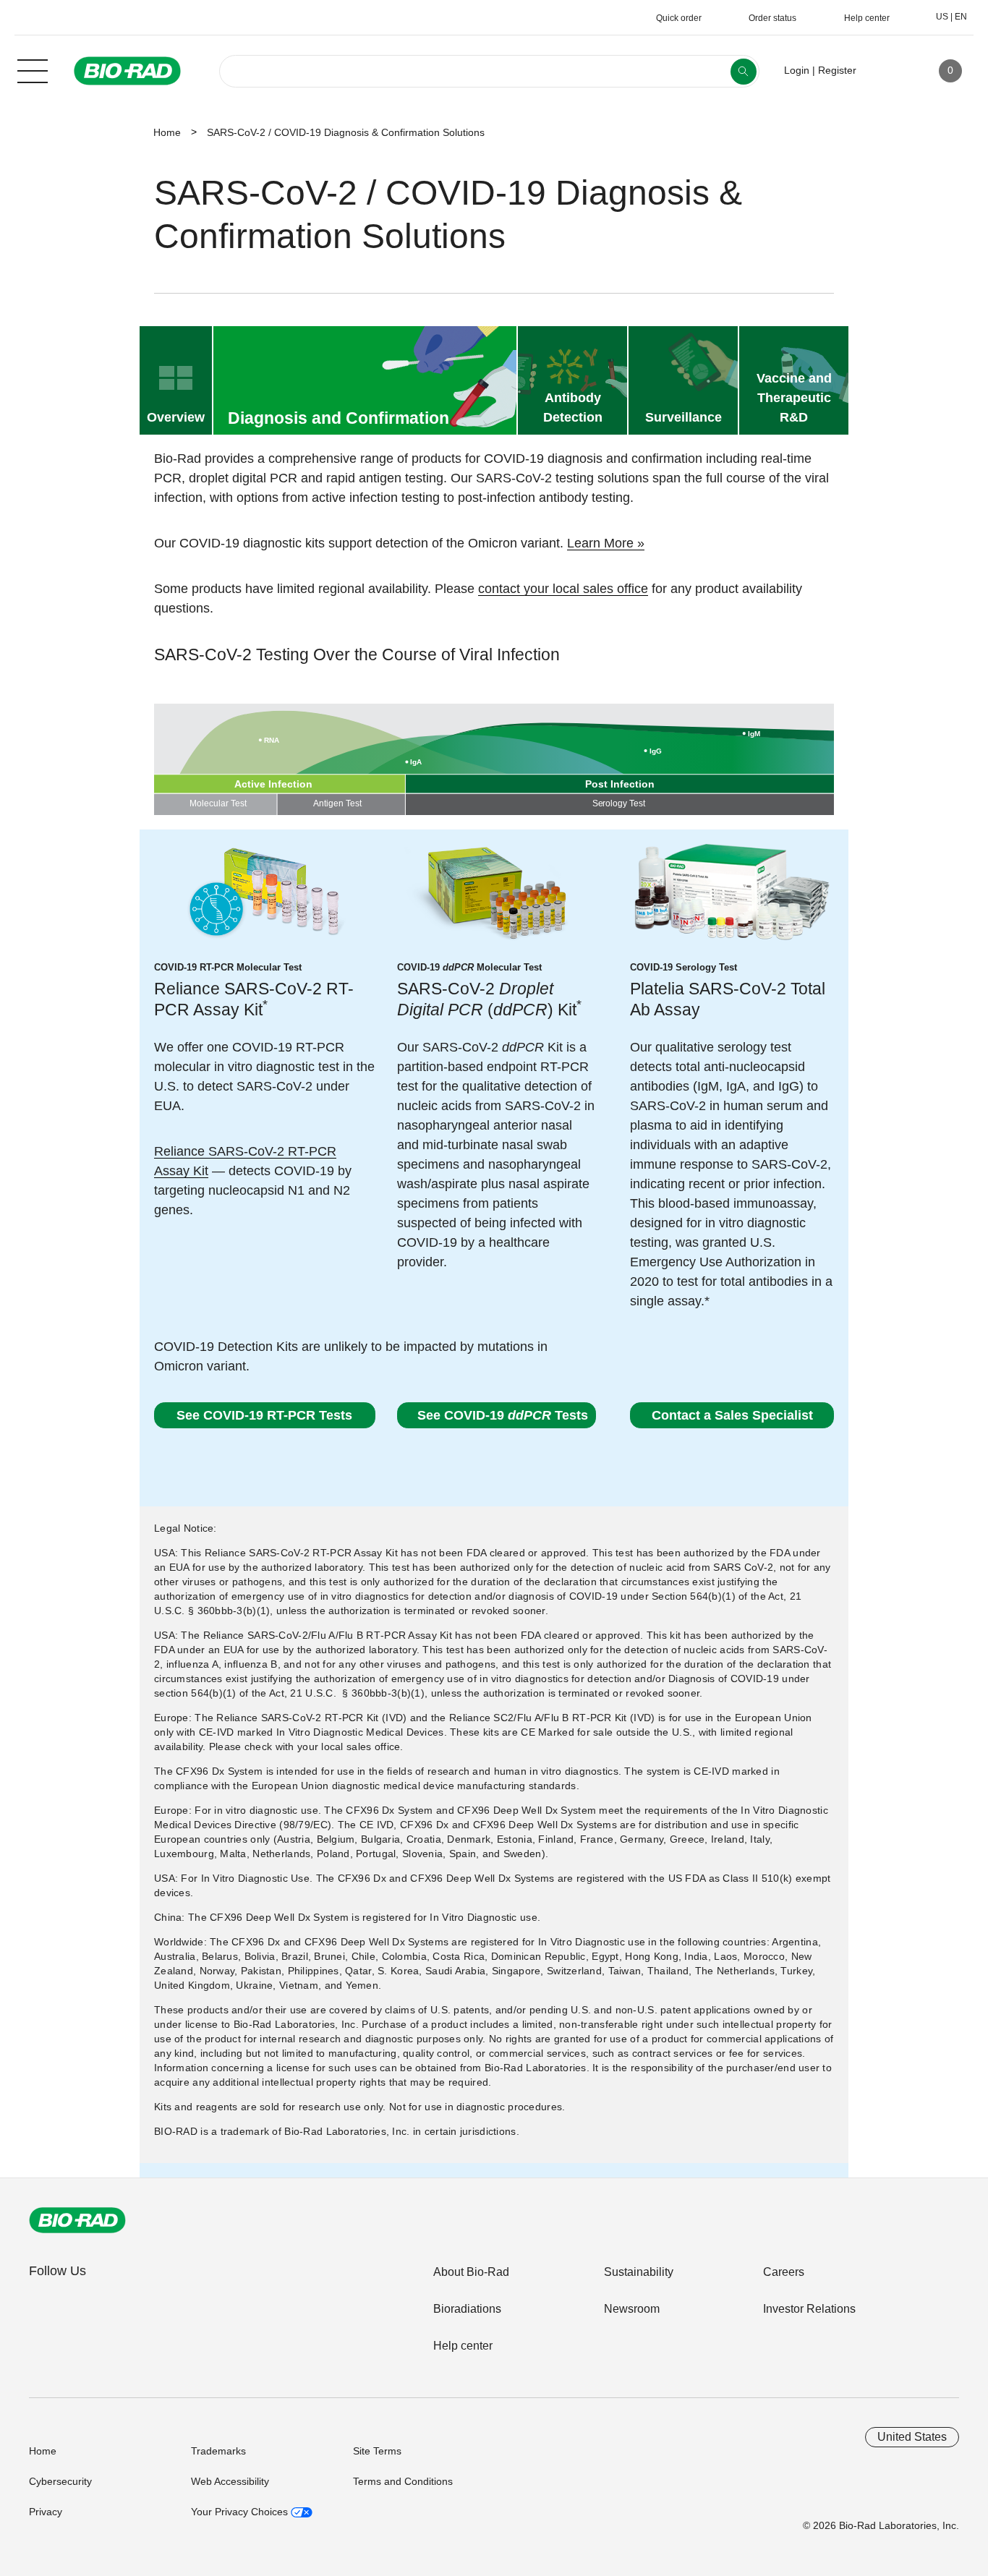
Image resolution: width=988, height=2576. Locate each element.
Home (167, 132)
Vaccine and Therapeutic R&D (794, 398)
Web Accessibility (230, 2481)
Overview (176, 417)
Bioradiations (467, 2309)
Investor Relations (809, 2309)
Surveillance (683, 417)
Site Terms (377, 2451)
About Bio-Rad (471, 2272)
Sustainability (639, 2272)
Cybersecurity (60, 2481)
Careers (784, 2272)
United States (912, 2437)
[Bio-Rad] (77, 2220)
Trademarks (218, 2451)
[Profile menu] (888, 71)
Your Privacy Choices (241, 2512)
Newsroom (632, 2309)
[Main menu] (33, 69)
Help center (463, 2346)
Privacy (46, 2512)
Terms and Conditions (403, 2481)
